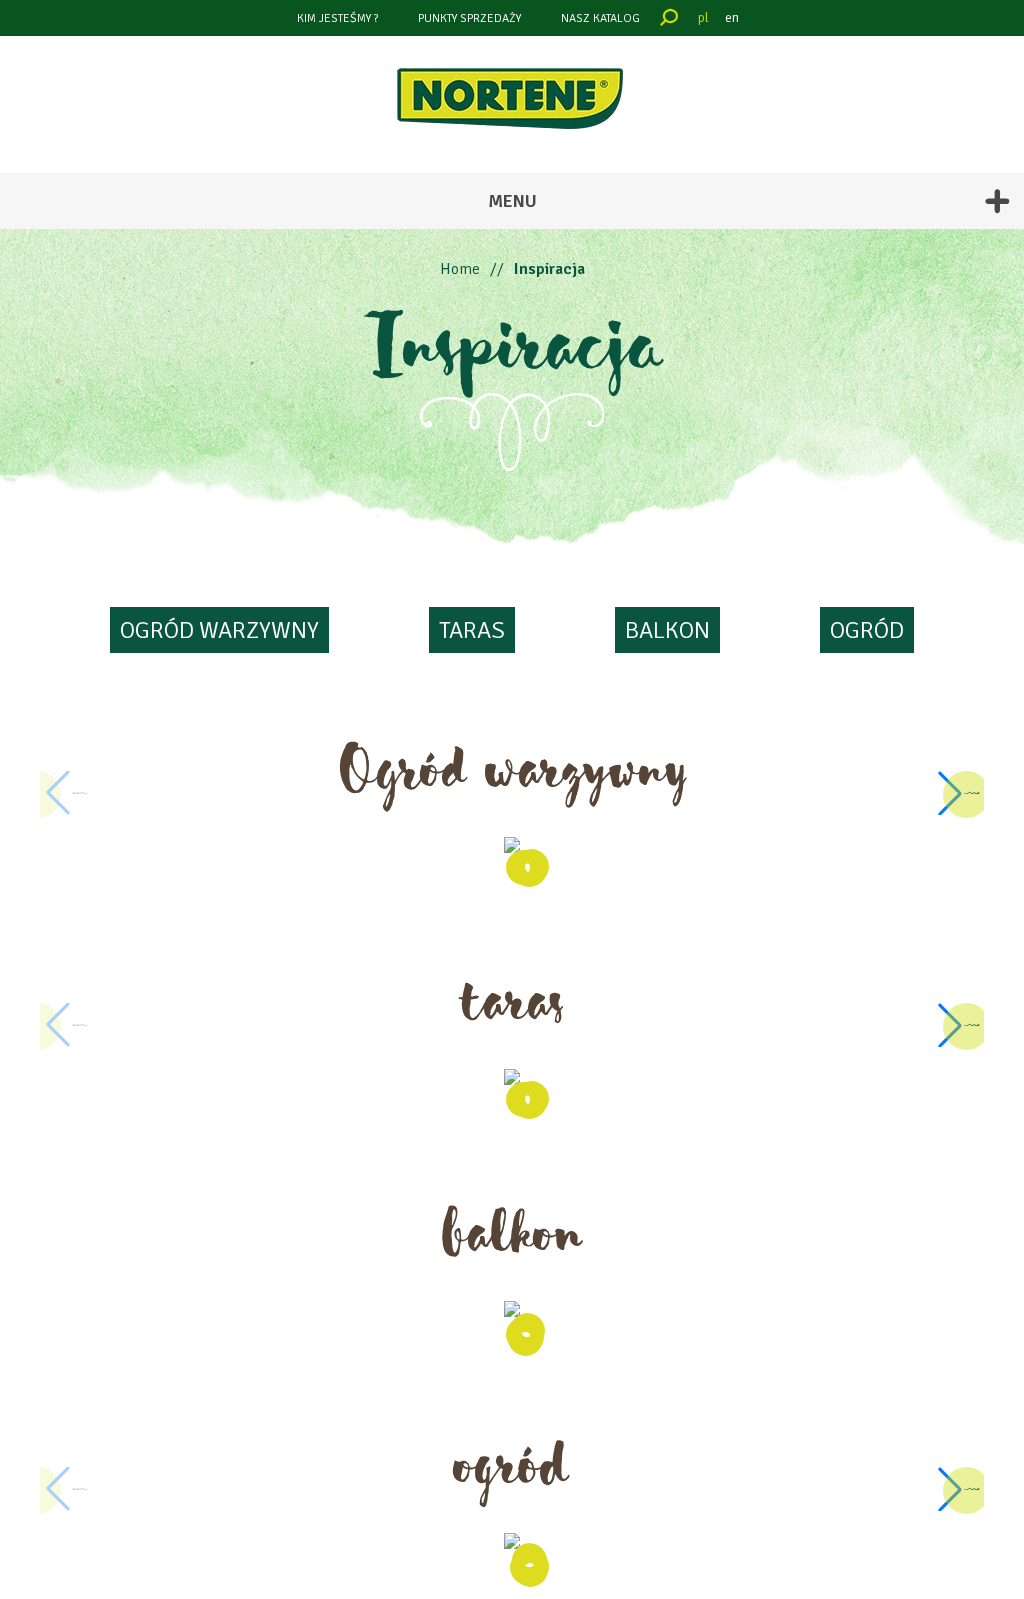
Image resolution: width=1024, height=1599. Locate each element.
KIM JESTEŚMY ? (337, 18)
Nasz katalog (600, 18)
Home (460, 269)
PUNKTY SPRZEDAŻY (469, 18)
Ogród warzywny (219, 630)
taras (472, 630)
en (732, 17)
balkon (667, 630)
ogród (867, 630)
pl (703, 17)
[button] (958, 793)
